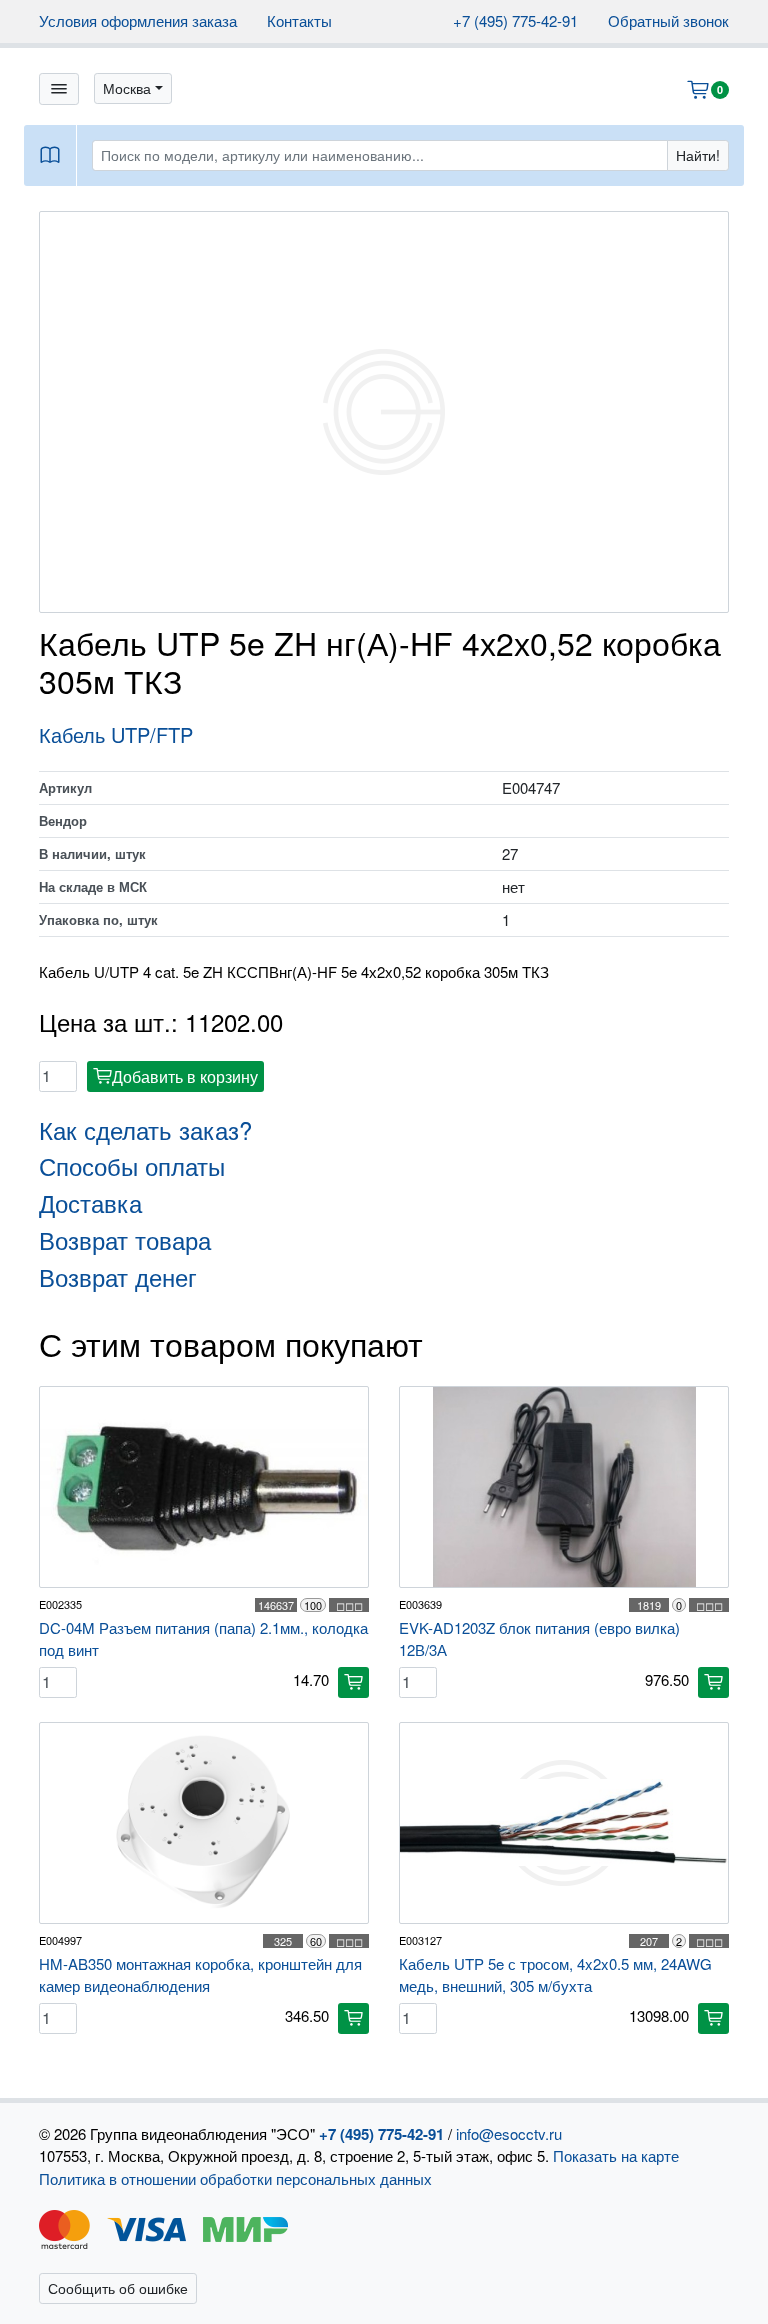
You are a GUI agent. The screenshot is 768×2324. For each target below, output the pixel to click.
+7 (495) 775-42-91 (515, 20)
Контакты (299, 20)
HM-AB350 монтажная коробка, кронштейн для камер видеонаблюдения (200, 1975)
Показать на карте (616, 2155)
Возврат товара (125, 1239)
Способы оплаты (132, 1165)
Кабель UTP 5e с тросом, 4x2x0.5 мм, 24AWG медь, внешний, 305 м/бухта (555, 1975)
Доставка (90, 1202)
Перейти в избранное (607, 2269)
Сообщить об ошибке (118, 2288)
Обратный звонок (668, 20)
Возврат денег (118, 1276)
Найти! (698, 155)
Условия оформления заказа (138, 20)
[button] (133, 88)
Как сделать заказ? (145, 1129)
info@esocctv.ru (509, 2133)
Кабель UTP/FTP (116, 734)
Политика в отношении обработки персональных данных (235, 2178)
